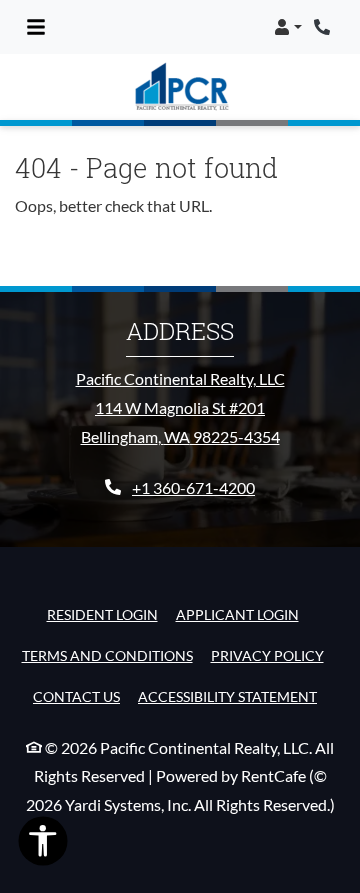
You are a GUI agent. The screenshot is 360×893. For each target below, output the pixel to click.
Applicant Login (237, 614)
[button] (288, 27)
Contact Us (76, 696)
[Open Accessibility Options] (43, 845)
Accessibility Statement (227, 696)
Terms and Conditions (107, 655)
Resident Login (102, 614)
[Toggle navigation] (36, 27)
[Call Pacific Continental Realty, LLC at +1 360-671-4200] (324, 27)
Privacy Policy (267, 655)
